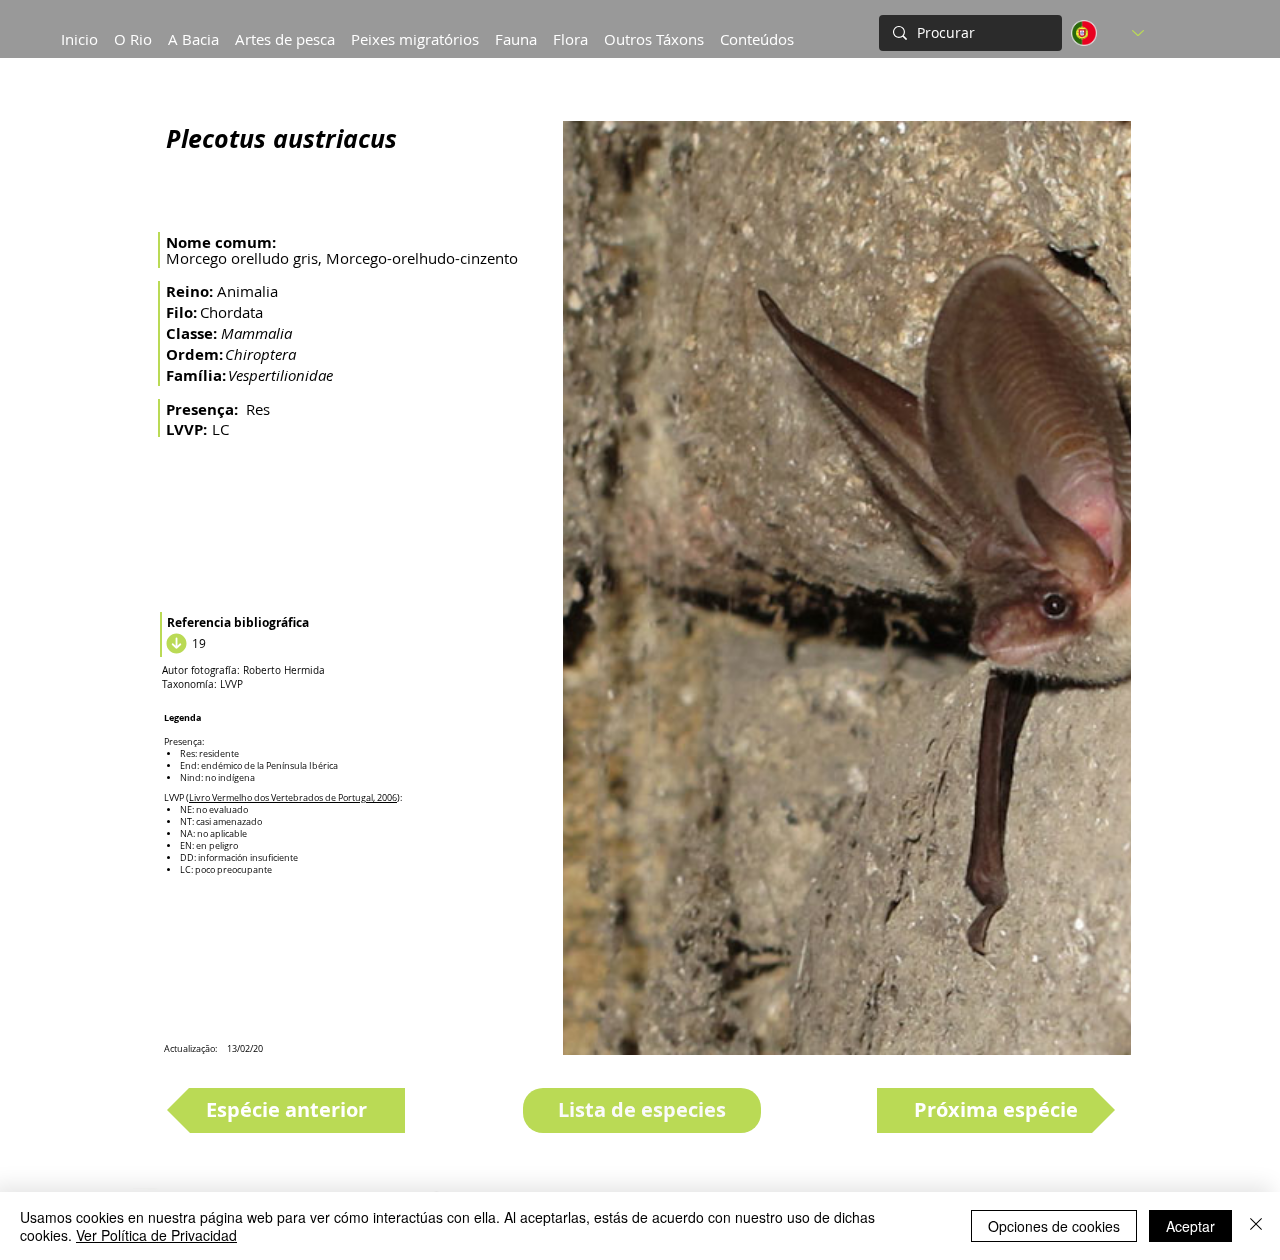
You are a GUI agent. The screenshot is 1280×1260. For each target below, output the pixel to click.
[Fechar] (1256, 1226)
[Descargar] (174, 643)
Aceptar (1190, 1226)
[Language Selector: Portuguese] (1107, 33)
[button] (193, 30)
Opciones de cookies (1054, 1226)
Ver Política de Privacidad (156, 1235)
